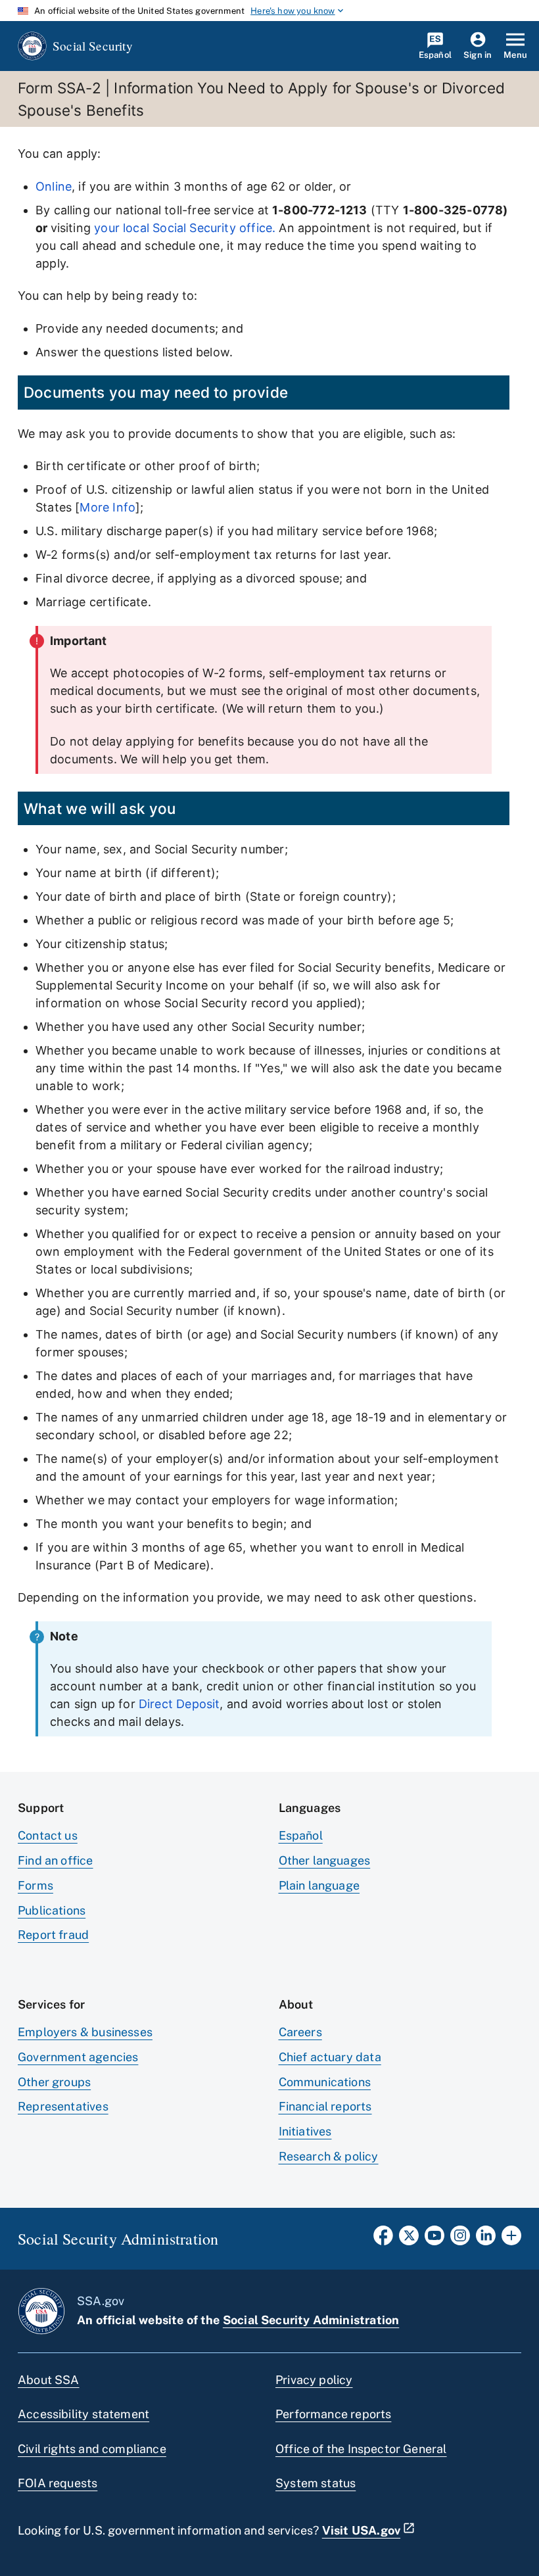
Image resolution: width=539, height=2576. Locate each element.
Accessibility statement (83, 2414)
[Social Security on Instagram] (460, 2239)
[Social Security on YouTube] (434, 2239)
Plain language (319, 1885)
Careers (300, 2032)
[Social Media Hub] (511, 2239)
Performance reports (333, 2414)
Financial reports (325, 2106)
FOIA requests (58, 2483)
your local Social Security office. (185, 228)
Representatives (63, 2106)
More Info (107, 507)
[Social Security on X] (409, 2239)
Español (301, 1835)
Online (54, 186)
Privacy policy (314, 2380)
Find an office (56, 1860)
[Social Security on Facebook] (383, 2239)
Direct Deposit (179, 1704)
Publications (52, 1910)
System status (316, 2483)
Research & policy (329, 2156)
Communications (325, 2082)
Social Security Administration (311, 2320)
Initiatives (305, 2131)
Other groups (54, 2082)
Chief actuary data (330, 2057)
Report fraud (53, 1935)
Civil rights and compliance (92, 2449)
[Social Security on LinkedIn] (486, 2239)
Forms (35, 1885)
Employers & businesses (85, 2032)
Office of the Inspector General (361, 2449)
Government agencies (78, 2057)
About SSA (49, 2380)
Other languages (325, 1860)
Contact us (48, 1835)
